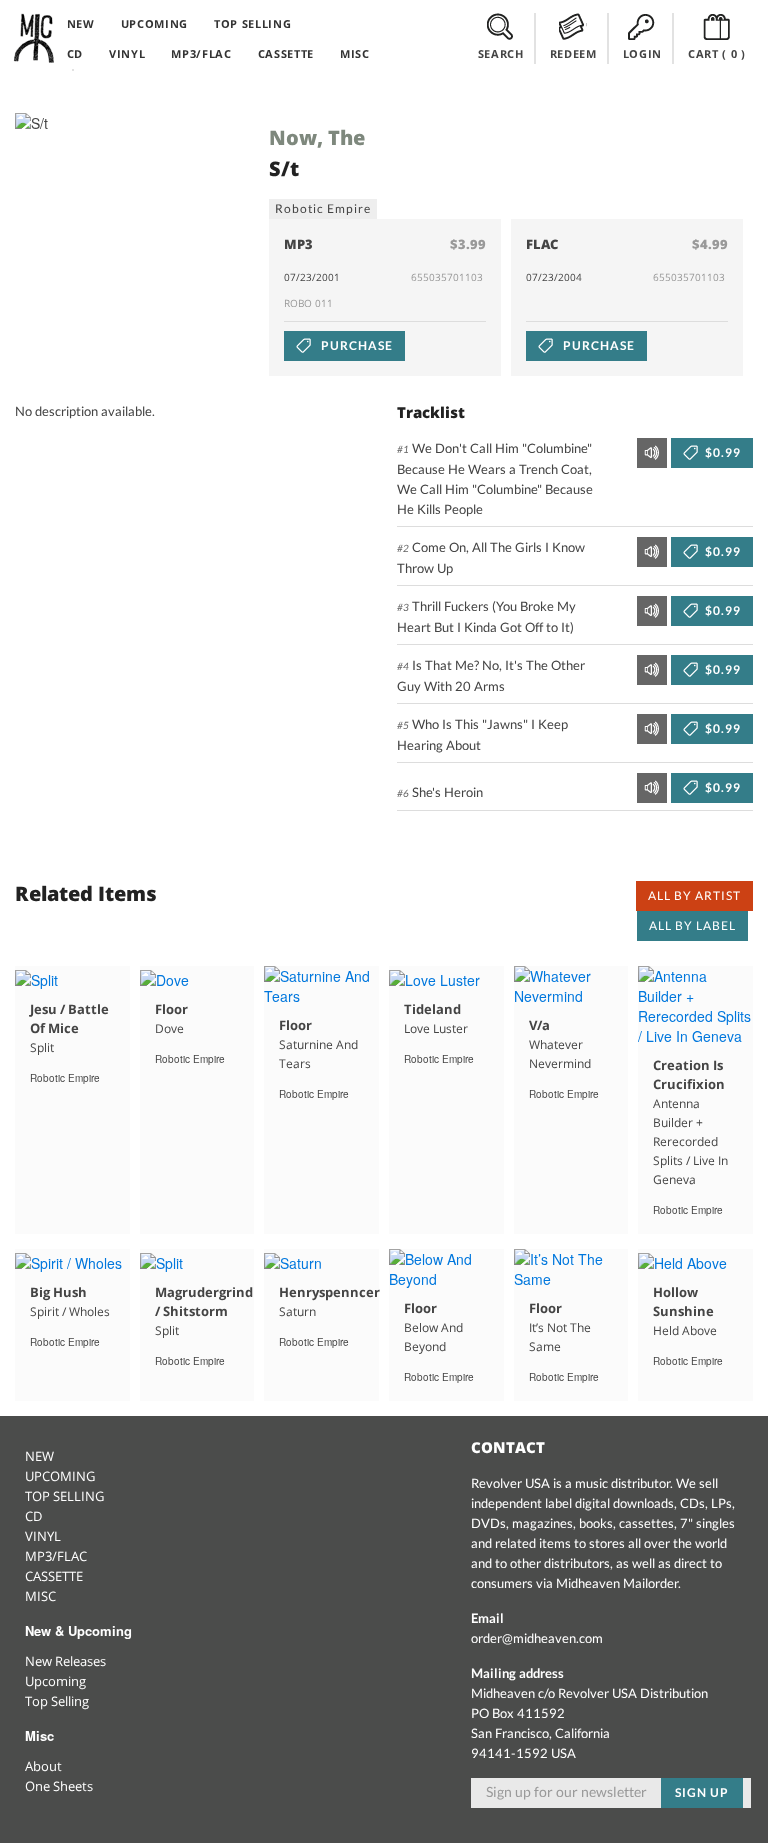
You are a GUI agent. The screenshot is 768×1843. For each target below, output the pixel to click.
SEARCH (501, 53)
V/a (539, 1025)
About (43, 1766)
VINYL (127, 53)
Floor (171, 1009)
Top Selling (57, 1701)
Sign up (702, 1792)
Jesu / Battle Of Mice (69, 1018)
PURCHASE (355, 345)
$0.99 (721, 452)
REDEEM (573, 53)
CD (75, 53)
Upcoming (55, 1681)
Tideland (432, 1009)
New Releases (65, 1661)
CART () (717, 53)
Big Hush (58, 1292)
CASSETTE (286, 53)
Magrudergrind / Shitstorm (204, 1301)
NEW (81, 23)
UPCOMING (154, 23)
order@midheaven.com (537, 1638)
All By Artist (694, 895)
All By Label (692, 925)
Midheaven (35, 38)
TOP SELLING (252, 23)
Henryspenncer (329, 1292)
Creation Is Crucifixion (689, 1074)
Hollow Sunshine (683, 1301)
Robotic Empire (322, 208)
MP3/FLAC (201, 53)
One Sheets (59, 1786)
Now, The (317, 137)
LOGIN (642, 53)
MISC (355, 53)
